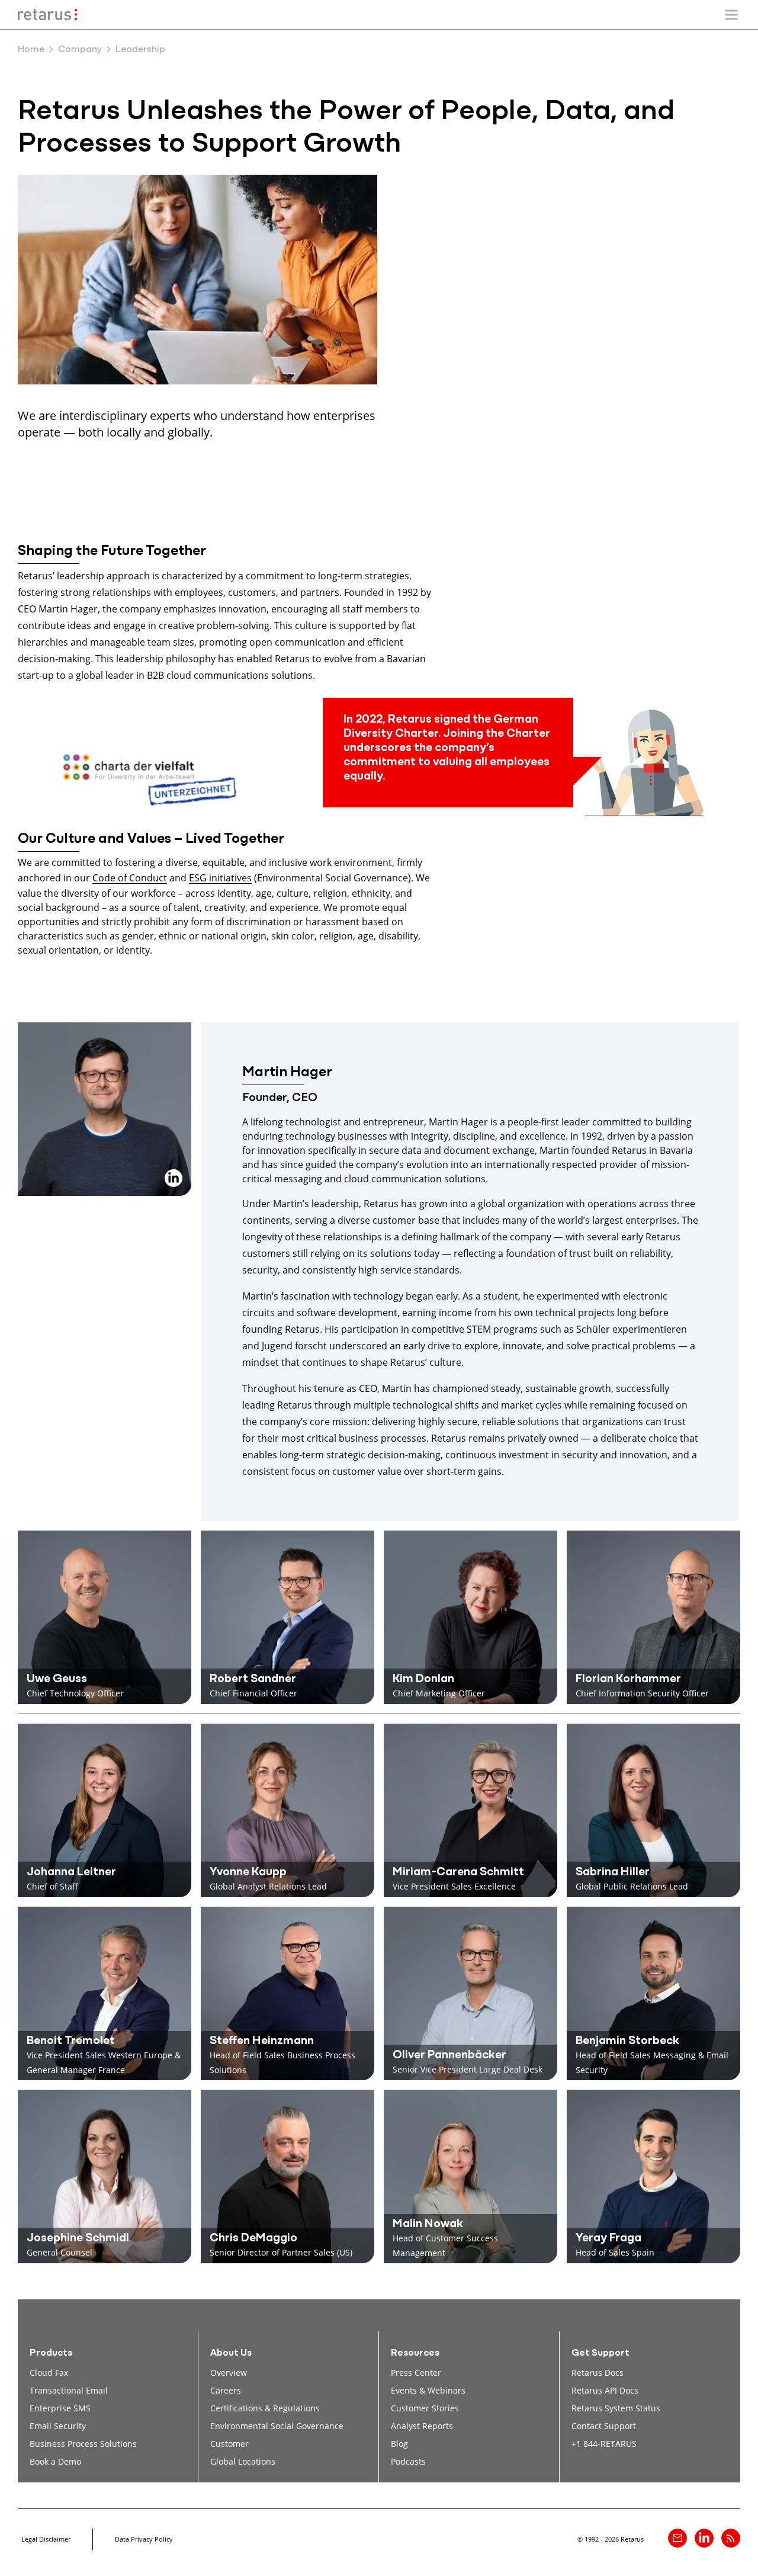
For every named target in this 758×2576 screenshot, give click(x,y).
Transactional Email (69, 2390)
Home (31, 50)
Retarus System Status (616, 2408)
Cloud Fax (49, 2373)
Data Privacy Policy (144, 2539)
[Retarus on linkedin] (704, 2538)
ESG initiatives (220, 878)
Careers (226, 2390)
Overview (229, 2373)
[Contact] (677, 2538)
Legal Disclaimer (46, 2539)
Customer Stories (425, 2408)
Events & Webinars (428, 2390)
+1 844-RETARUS (604, 2444)
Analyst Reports (422, 2426)
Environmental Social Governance (277, 2426)
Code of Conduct (130, 878)
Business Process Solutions (83, 2444)
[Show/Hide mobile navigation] (731, 15)
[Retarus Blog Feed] (731, 2538)
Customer (229, 2444)
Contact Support (604, 2426)
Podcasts (408, 2461)
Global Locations (243, 2461)
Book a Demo (55, 2461)
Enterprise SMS (60, 2408)
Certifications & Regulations (265, 2408)
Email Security (58, 2426)
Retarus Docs (598, 2373)
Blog (399, 2444)
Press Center (416, 2373)
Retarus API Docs (605, 2390)
